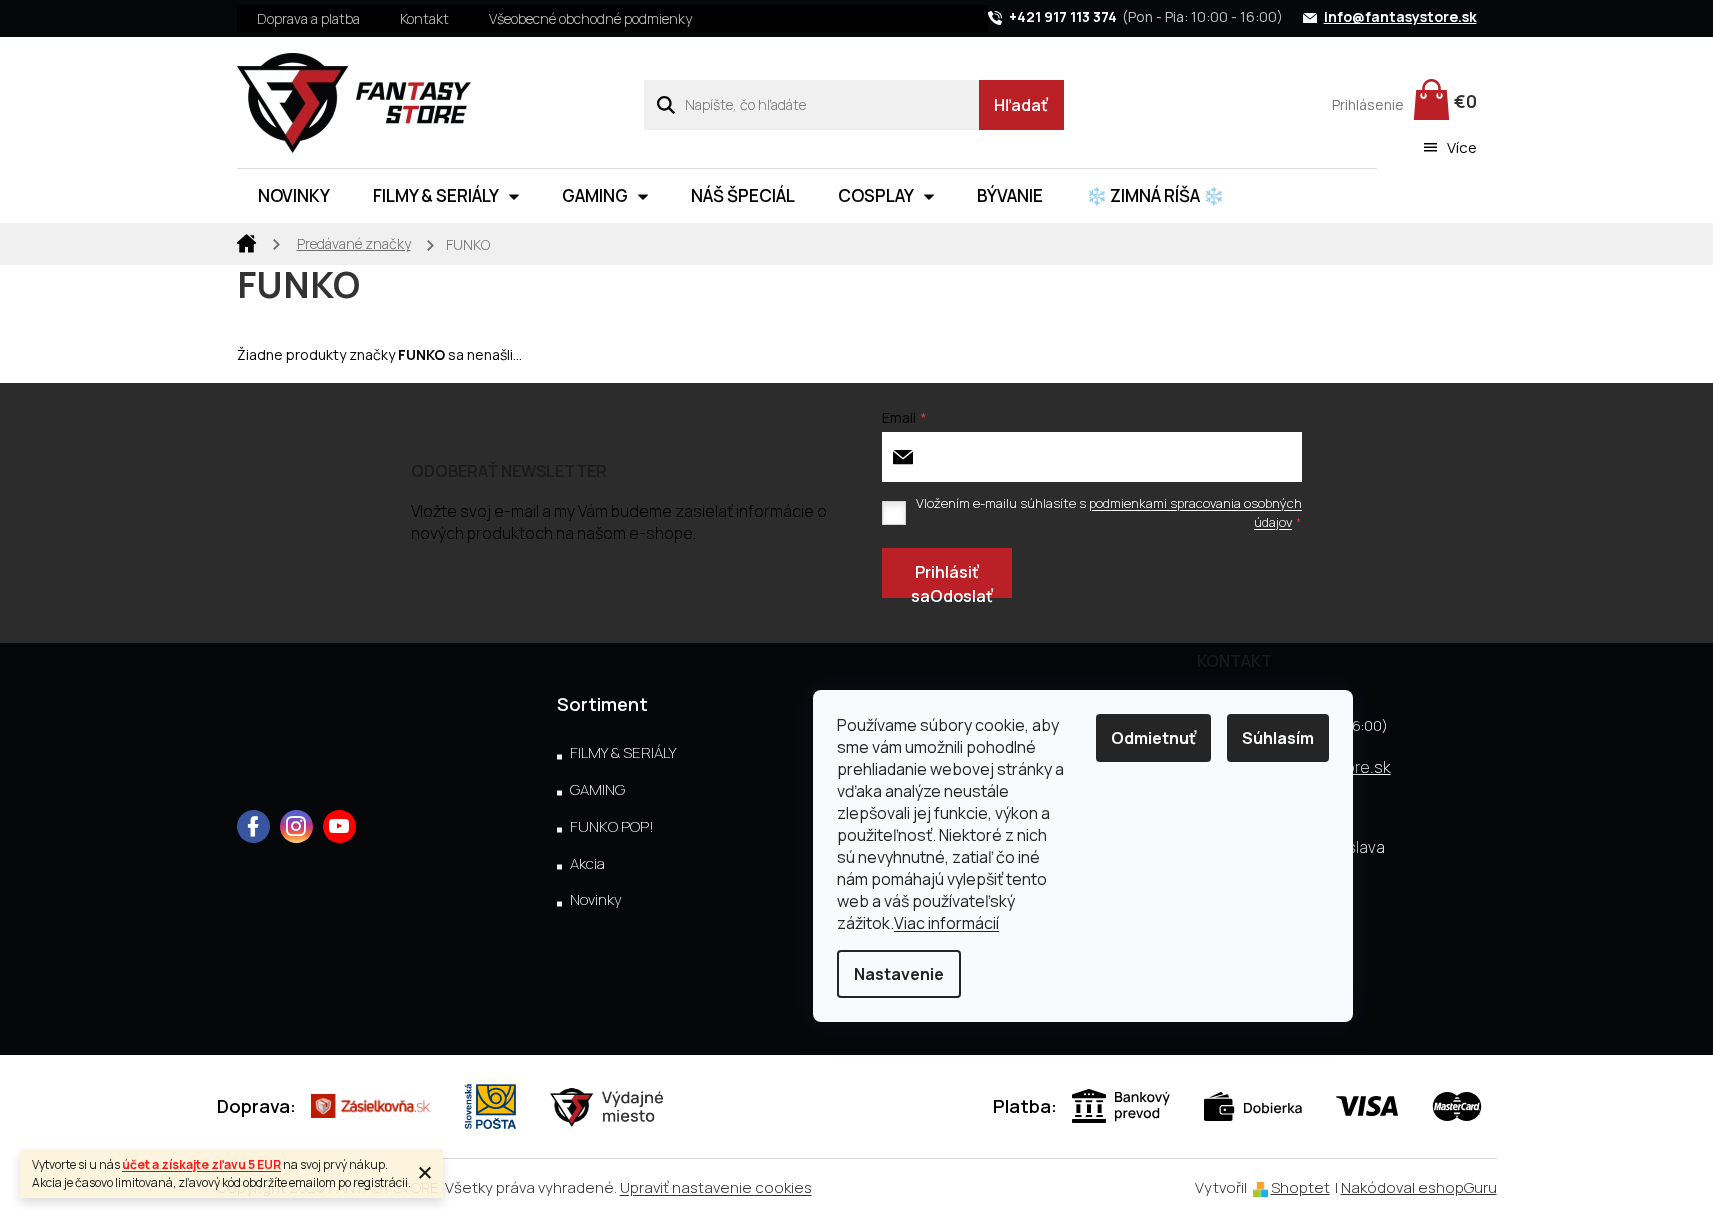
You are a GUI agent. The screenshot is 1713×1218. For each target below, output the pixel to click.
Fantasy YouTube (339, 826)
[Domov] (247, 242)
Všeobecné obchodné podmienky (590, 18)
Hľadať (1021, 105)
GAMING (597, 790)
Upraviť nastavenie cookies (716, 1187)
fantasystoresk (296, 826)
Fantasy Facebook (253, 826)
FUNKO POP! (612, 827)
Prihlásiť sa (945, 579)
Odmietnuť (1153, 738)
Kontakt (424, 18)
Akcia (587, 864)
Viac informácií (946, 923)
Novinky (596, 900)
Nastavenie (899, 974)
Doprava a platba (308, 18)
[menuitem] (294, 196)
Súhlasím (1278, 738)
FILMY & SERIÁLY (623, 753)
